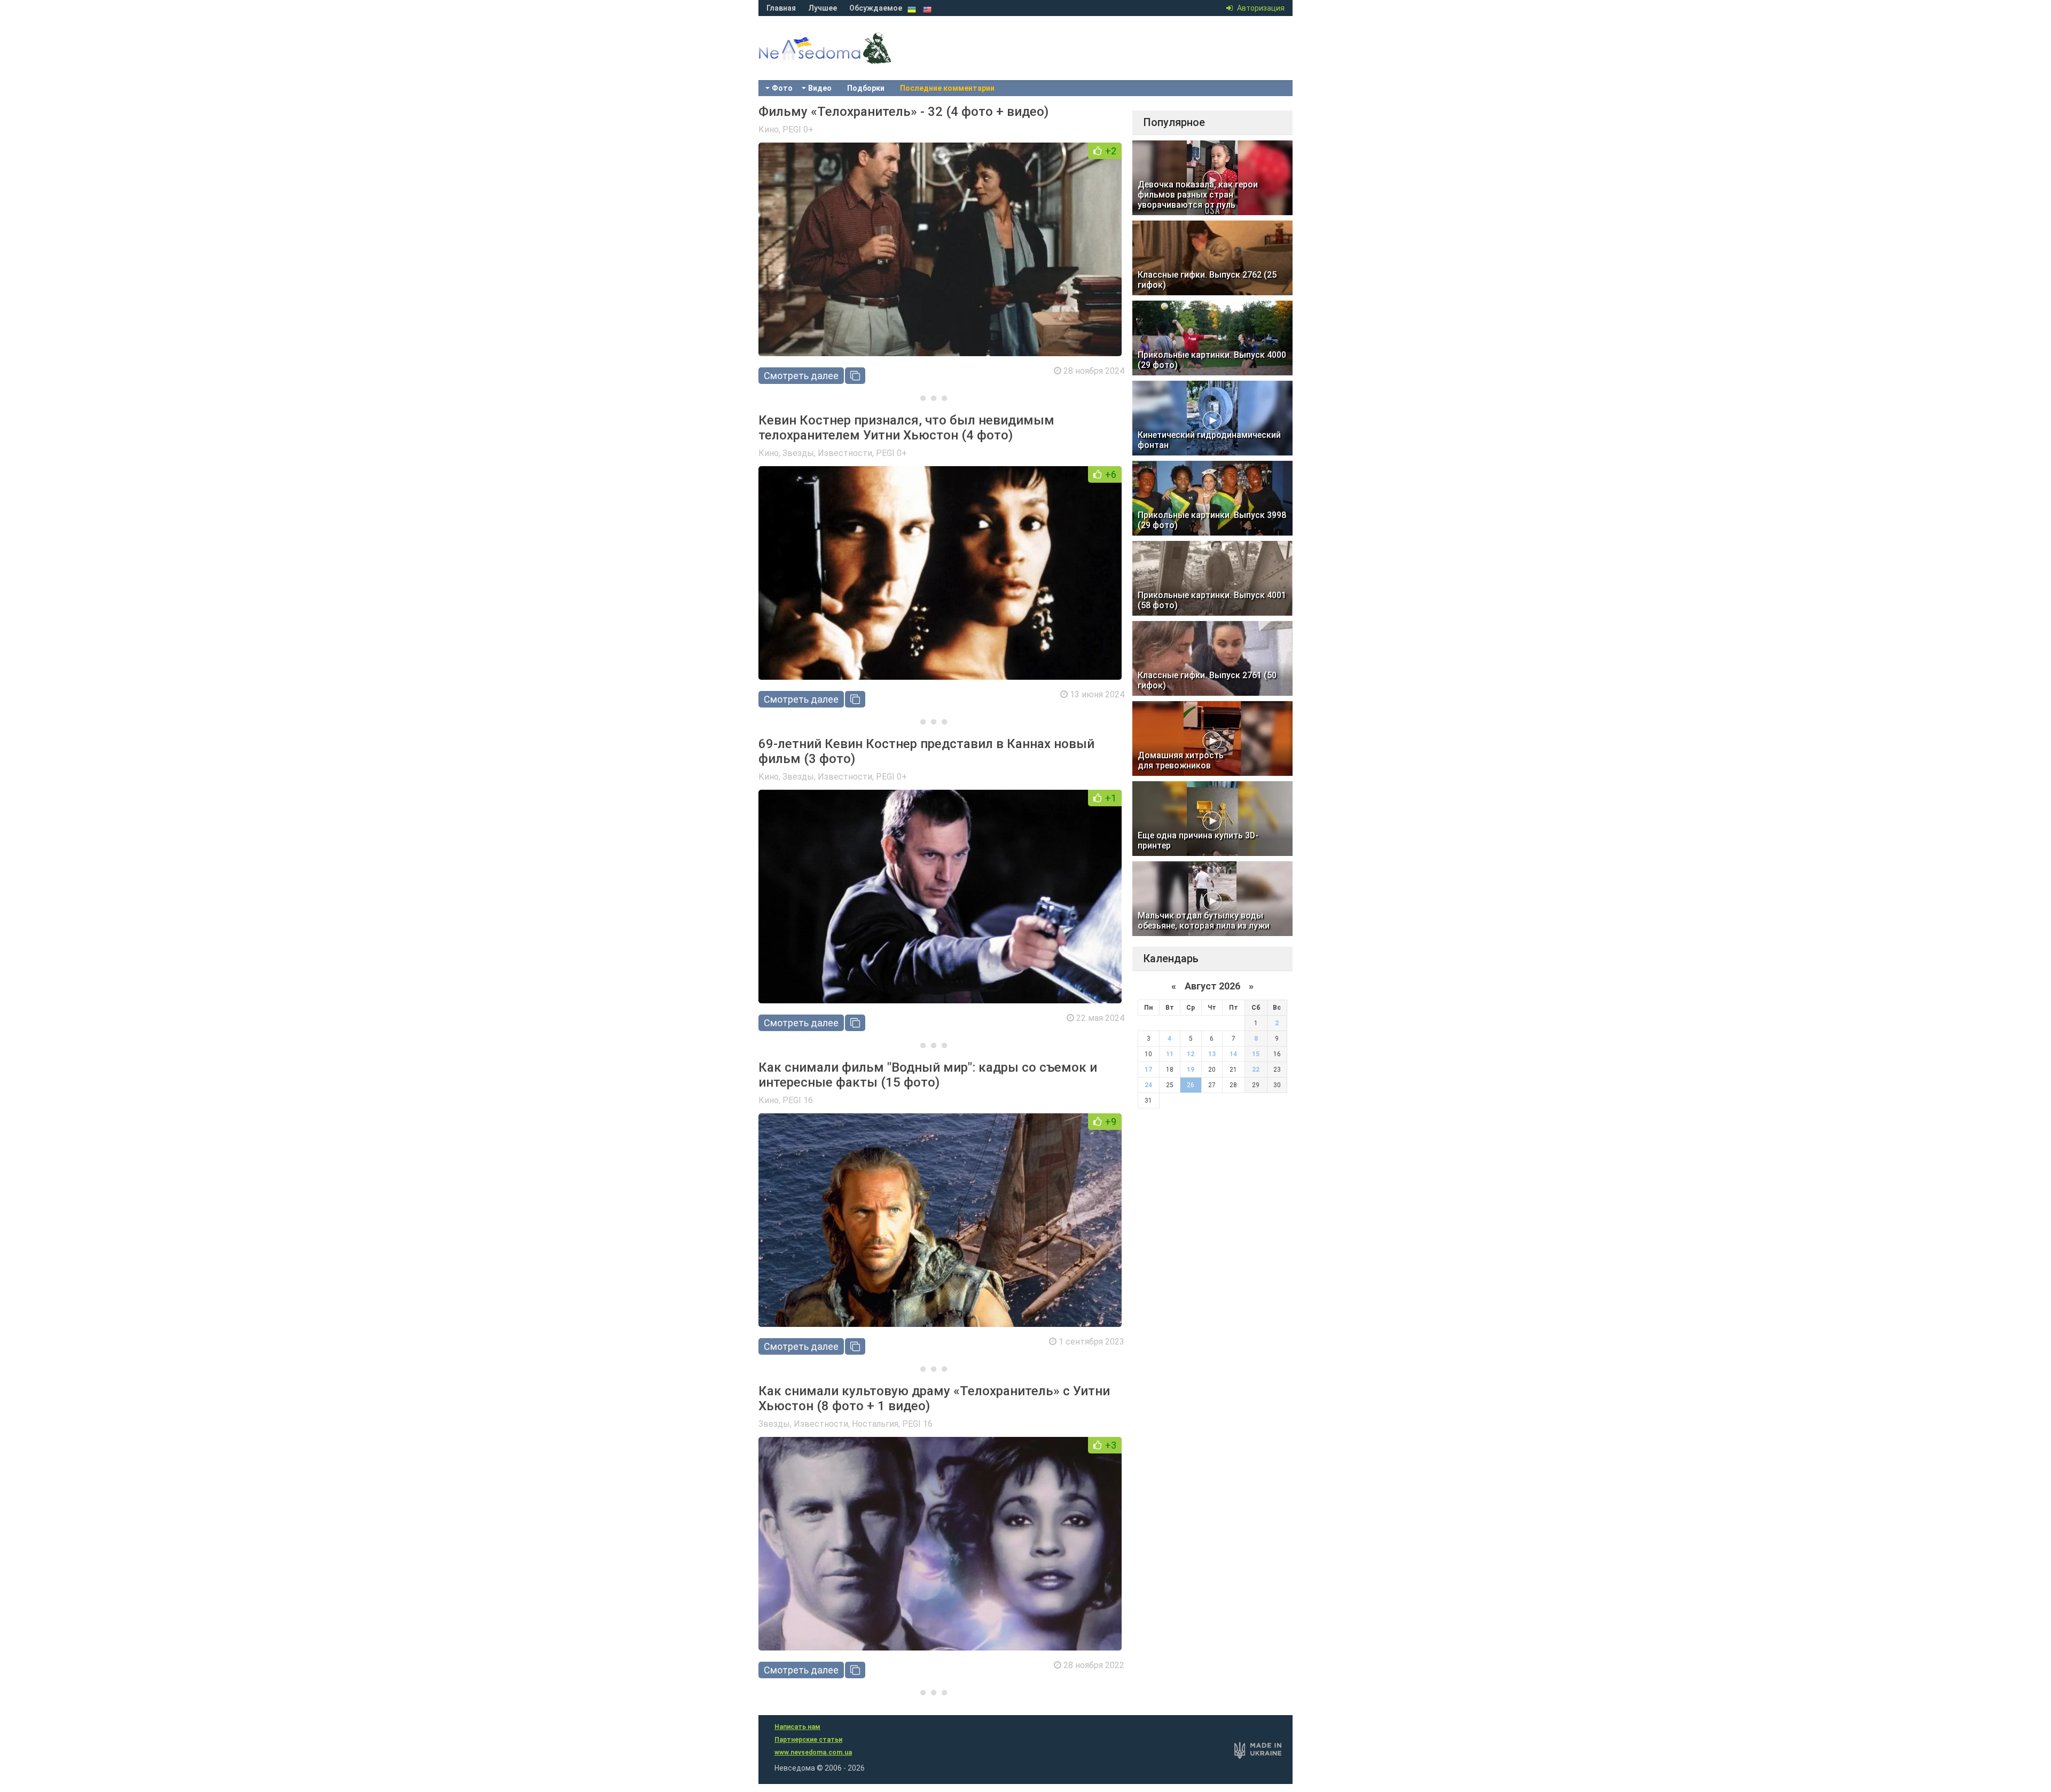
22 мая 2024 (1100, 1018)
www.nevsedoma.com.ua (813, 1752)
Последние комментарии (947, 88)
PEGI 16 (798, 1100)
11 (1170, 1054)
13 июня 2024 (1097, 694)
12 (1191, 1054)
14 (1233, 1054)
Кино (769, 129)
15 (1256, 1054)
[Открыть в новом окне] (855, 376)
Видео (820, 88)
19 (1191, 1070)
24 (1148, 1085)
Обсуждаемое (876, 8)
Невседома (844, 59)
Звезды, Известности (827, 453)
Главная (781, 8)
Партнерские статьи (808, 1740)
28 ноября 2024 (1094, 371)
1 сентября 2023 (1091, 1342)
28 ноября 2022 (1094, 1665)
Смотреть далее (801, 376)
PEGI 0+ (798, 129)
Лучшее (823, 8)
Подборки (866, 88)
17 (1148, 1070)
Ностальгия (875, 1424)
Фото (782, 88)
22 (1256, 1070)
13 (1212, 1054)
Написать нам (797, 1727)
